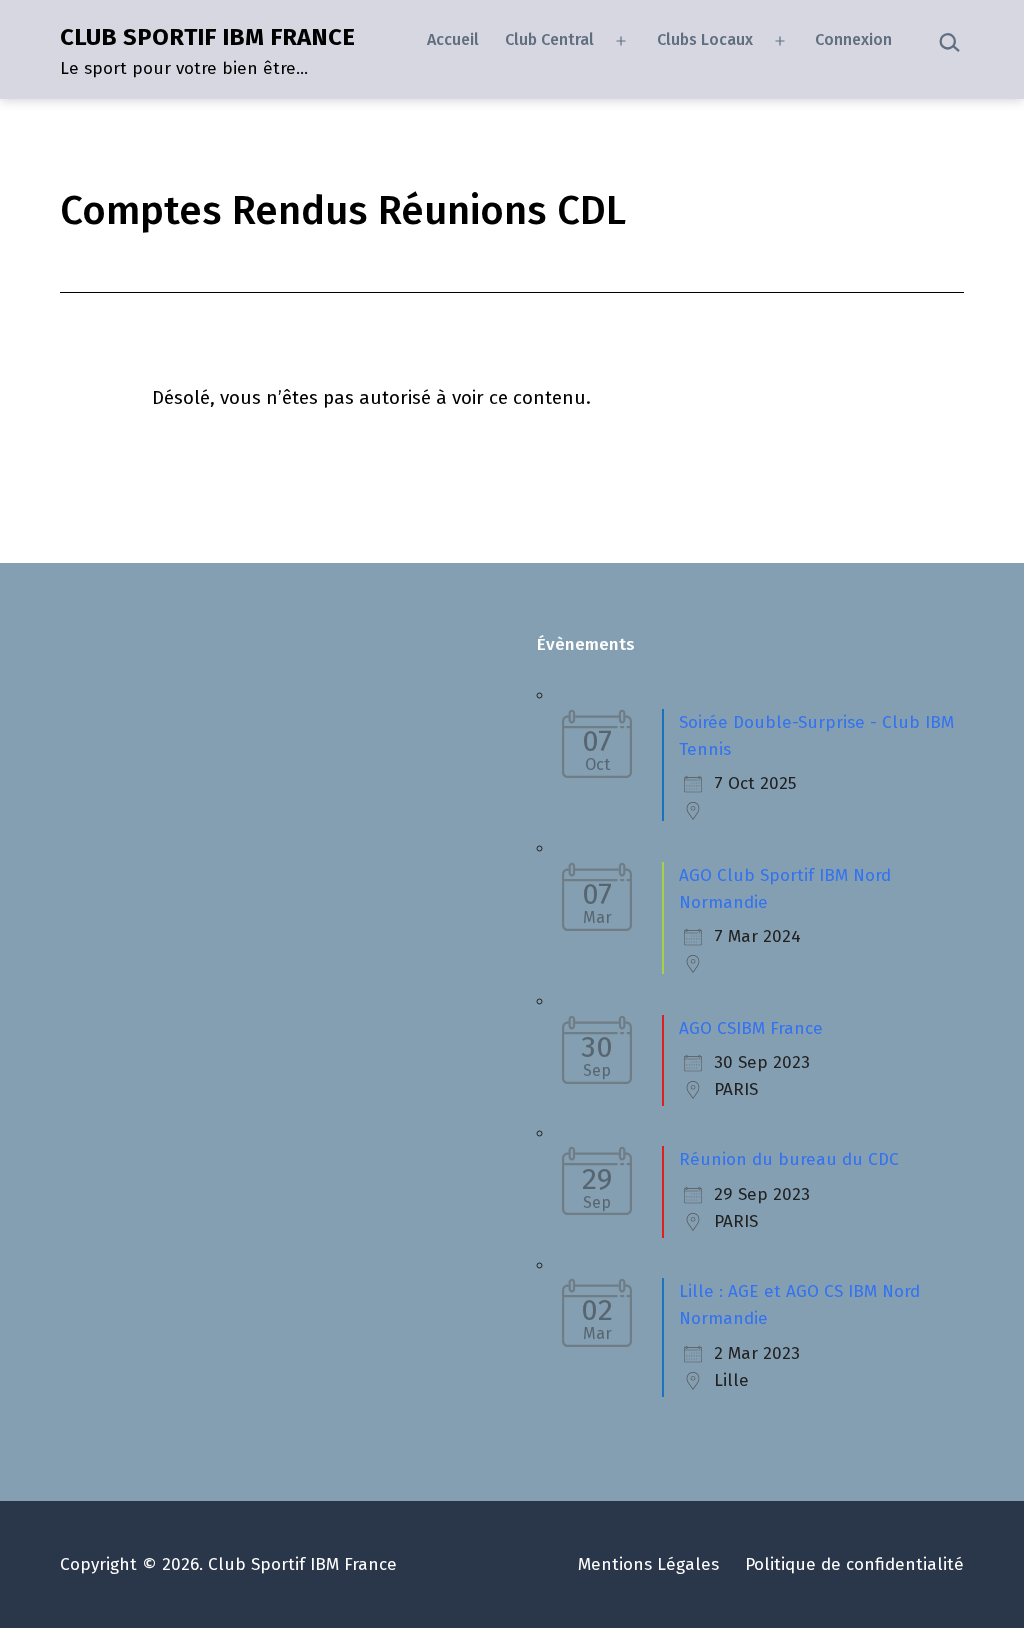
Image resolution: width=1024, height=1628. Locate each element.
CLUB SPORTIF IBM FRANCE (207, 37)
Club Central (549, 39)
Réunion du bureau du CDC (789, 1159)
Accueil (453, 39)
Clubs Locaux (705, 39)
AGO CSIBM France (751, 1028)
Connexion (853, 39)
